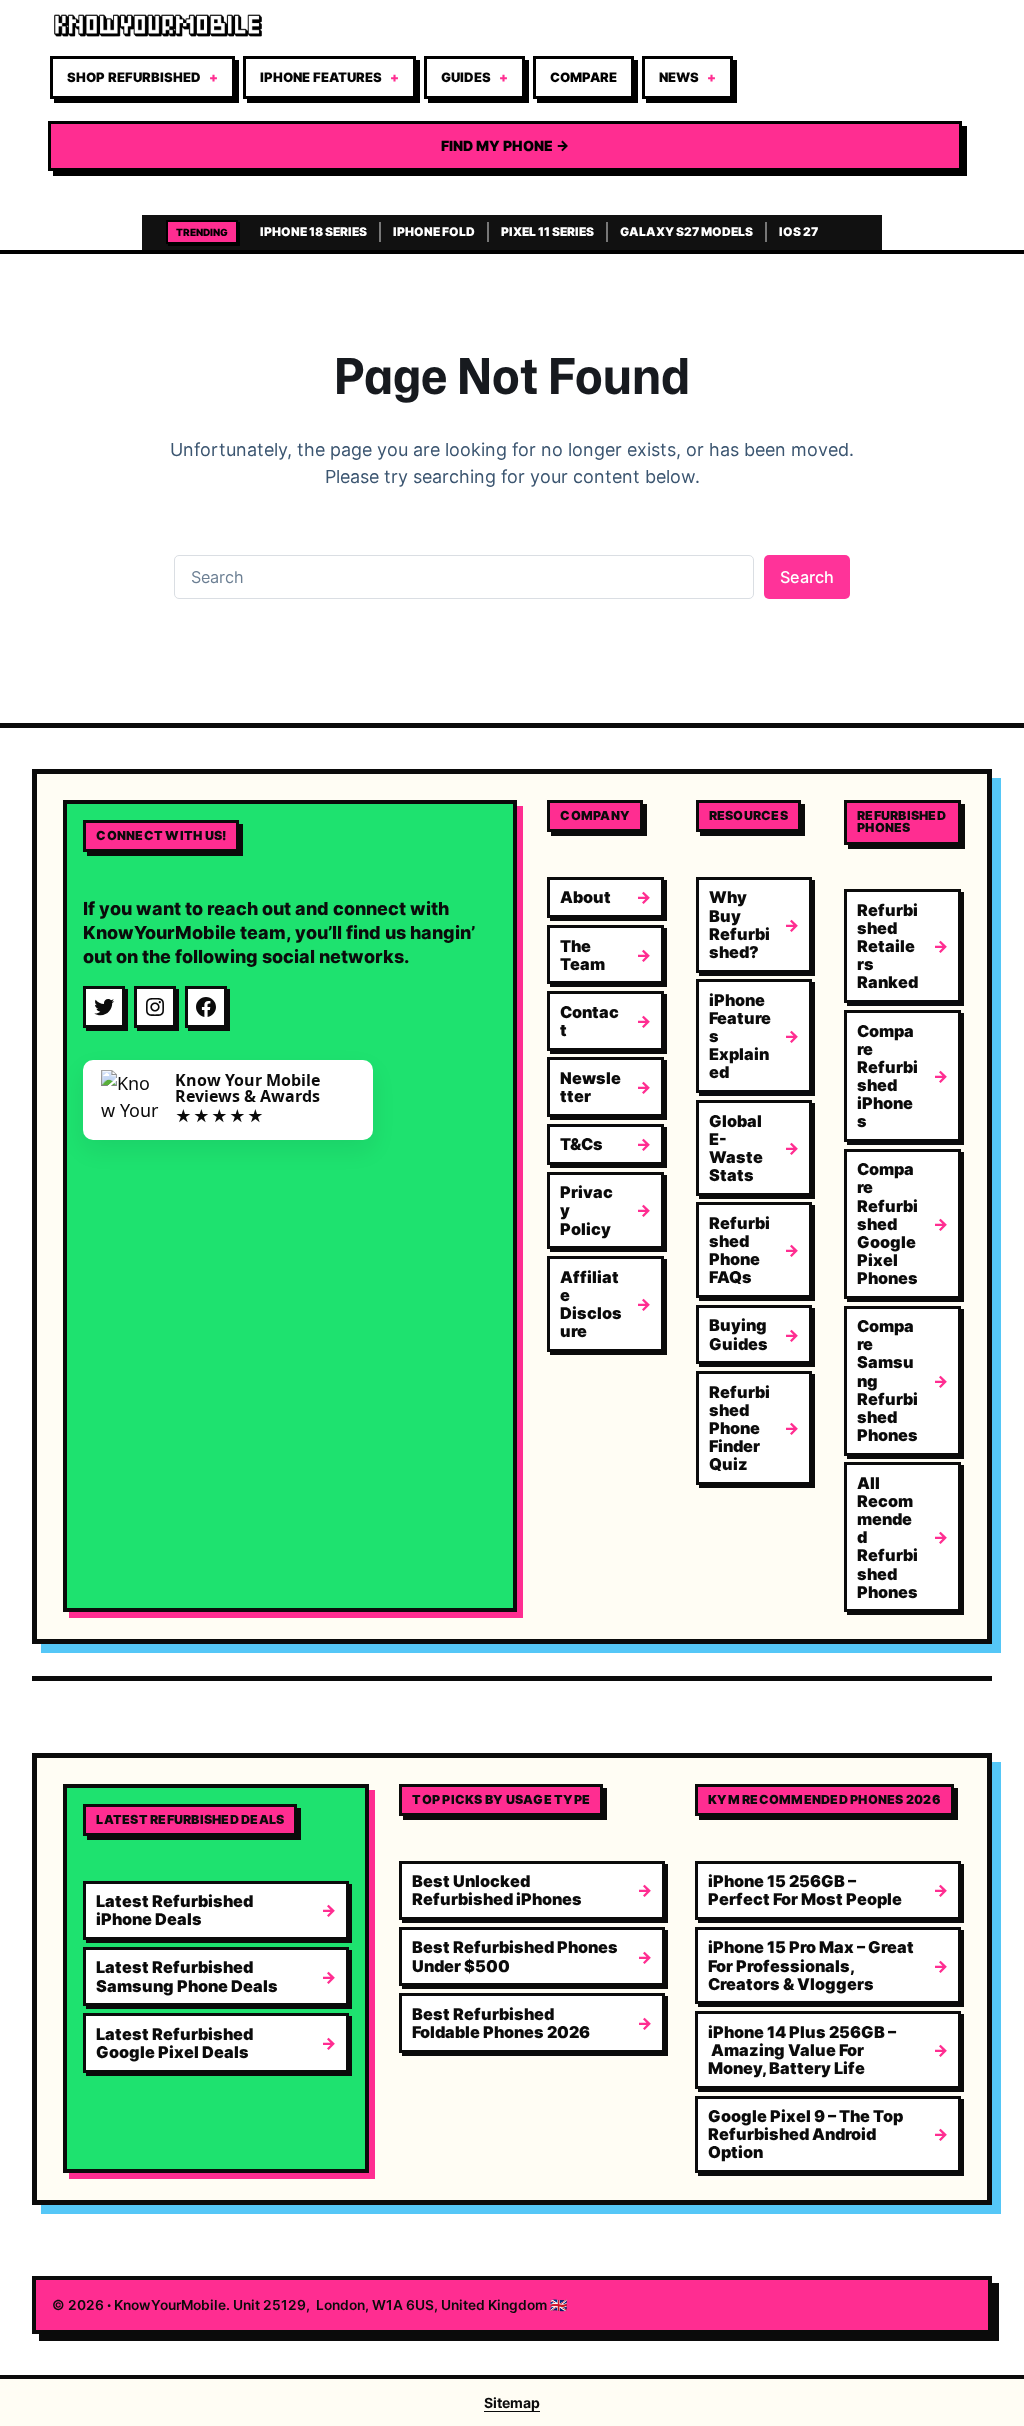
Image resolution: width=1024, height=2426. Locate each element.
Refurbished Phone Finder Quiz (739, 1428)
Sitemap (512, 2402)
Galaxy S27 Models (686, 231)
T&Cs (581, 1144)
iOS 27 (798, 231)
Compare (583, 77)
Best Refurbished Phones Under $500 (515, 1956)
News (679, 77)
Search (807, 577)
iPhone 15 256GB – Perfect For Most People (805, 1890)
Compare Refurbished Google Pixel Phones (887, 1223)
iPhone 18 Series (313, 231)
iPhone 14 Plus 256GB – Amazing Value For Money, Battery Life (802, 2050)
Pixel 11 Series (547, 231)
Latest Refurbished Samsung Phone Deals (187, 1976)
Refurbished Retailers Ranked (887, 946)
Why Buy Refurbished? (739, 924)
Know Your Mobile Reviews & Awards (247, 1088)
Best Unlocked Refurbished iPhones (497, 1890)
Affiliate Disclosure (591, 1304)
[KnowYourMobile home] (505, 26)
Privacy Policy (586, 1210)
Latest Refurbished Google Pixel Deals (174, 2043)
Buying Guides (738, 1334)
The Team (582, 955)
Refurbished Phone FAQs (739, 1250)
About (585, 897)
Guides (466, 77)
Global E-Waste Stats (736, 1148)
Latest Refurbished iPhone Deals (174, 1910)
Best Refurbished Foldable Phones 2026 (501, 2023)
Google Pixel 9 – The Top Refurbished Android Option (805, 2134)
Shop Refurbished (134, 77)
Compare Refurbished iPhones (887, 1076)
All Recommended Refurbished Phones (887, 1537)
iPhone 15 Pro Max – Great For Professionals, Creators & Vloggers (811, 1965)
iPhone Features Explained (740, 1036)
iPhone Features (321, 77)
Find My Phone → (505, 145)
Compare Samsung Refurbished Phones (887, 1380)
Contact (589, 1021)
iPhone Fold (434, 231)
